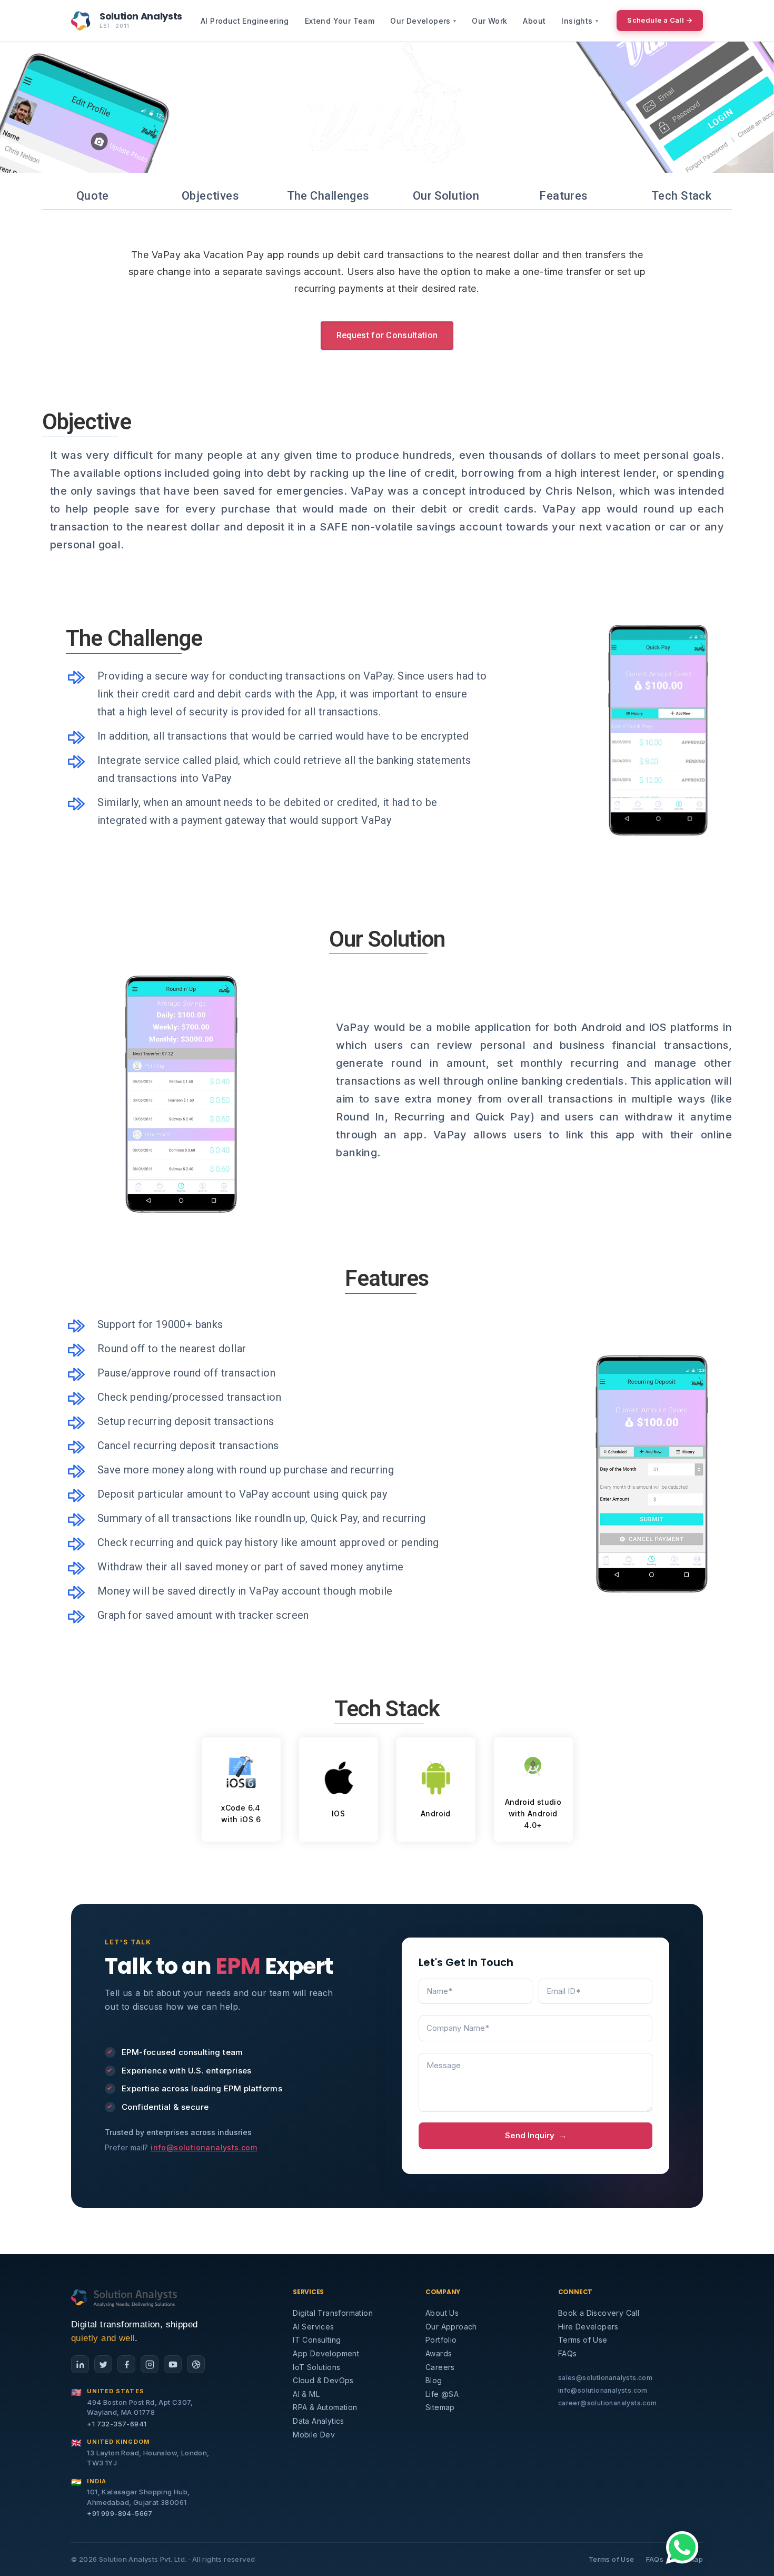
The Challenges (328, 196)
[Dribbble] (196, 2364)
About (534, 21)
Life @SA (442, 2394)
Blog (434, 2380)
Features (564, 196)
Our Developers (423, 21)
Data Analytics (319, 2421)
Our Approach (451, 2327)
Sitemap (440, 2407)
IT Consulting (317, 2340)
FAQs (568, 2353)
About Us (442, 2313)
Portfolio (441, 2340)
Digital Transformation (333, 2313)
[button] (682, 2548)
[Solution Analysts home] (125, 2297)
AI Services (313, 2327)
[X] (103, 2364)
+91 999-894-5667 (120, 2513)
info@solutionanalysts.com (204, 2147)
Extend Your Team (340, 21)
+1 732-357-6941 (117, 2424)
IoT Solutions (316, 2367)
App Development (326, 2353)
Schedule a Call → (660, 20)
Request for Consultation (387, 335)
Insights (580, 21)
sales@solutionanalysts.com (605, 2378)
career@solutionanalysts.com (608, 2403)
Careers (440, 2367)
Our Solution (446, 196)
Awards (439, 2353)
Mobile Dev (314, 2435)
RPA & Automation (325, 2407)
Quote (93, 196)
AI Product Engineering (245, 21)
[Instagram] (150, 2364)
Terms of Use (583, 2340)
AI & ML (306, 2394)
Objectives (210, 196)
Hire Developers (588, 2327)
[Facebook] (126, 2364)
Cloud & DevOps (323, 2380)
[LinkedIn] (80, 2364)
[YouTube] (173, 2364)
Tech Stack (681, 196)
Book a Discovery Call (599, 2313)
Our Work (489, 21)
